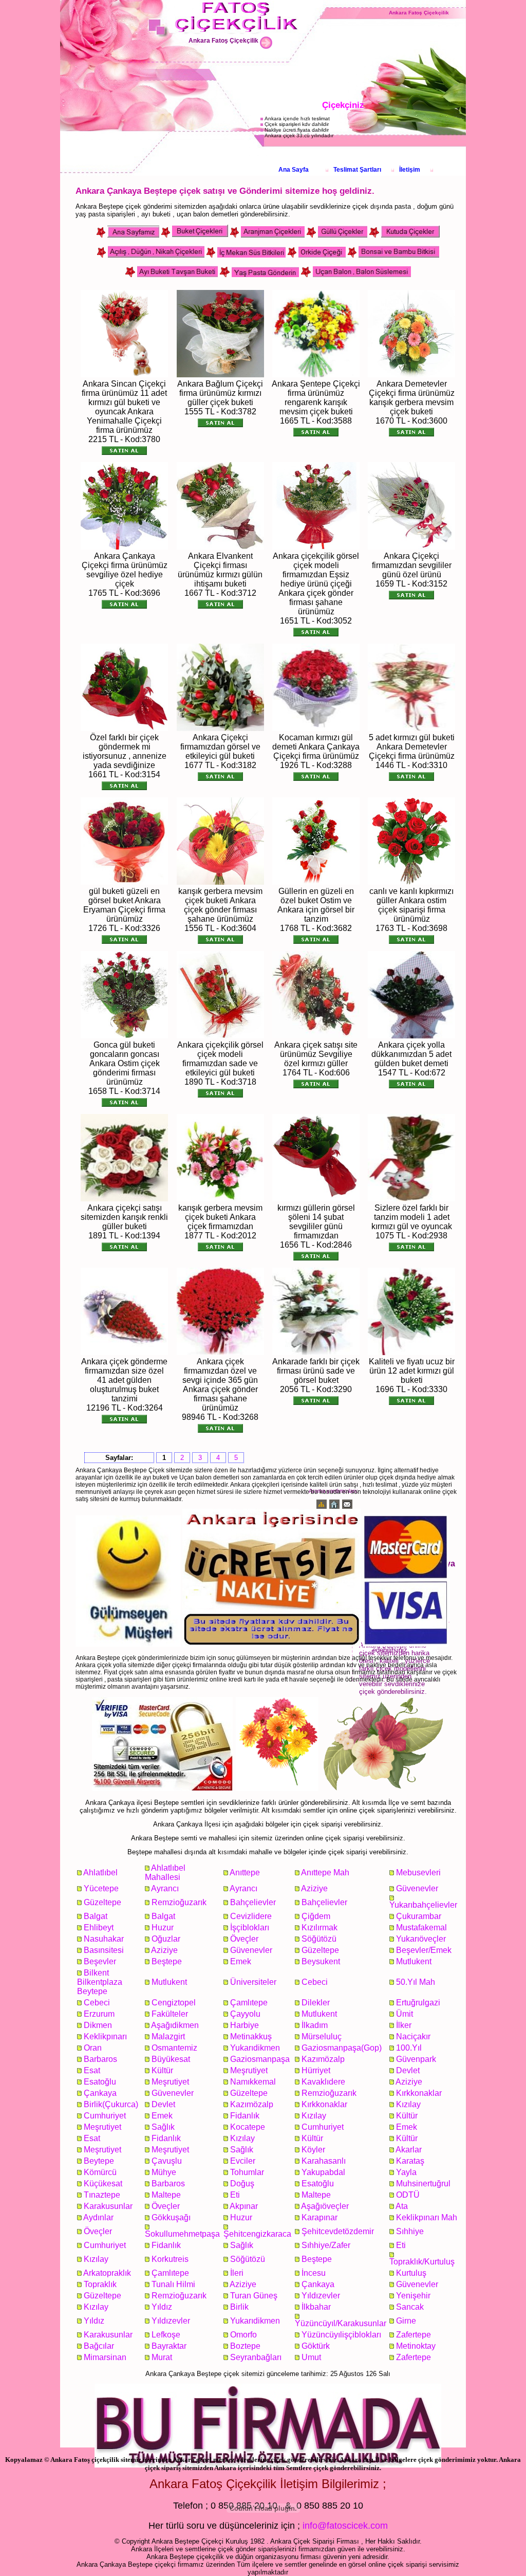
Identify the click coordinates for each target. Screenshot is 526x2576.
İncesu (314, 2273)
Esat (92, 2070)
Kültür (162, 2070)
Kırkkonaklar (419, 2093)
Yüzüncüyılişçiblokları (341, 2335)
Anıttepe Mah (325, 1872)
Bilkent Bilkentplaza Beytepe (100, 1982)
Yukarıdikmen (255, 2048)
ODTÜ (408, 2195)
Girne (406, 2321)
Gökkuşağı (171, 2217)
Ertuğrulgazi (418, 2003)
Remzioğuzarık (179, 1902)
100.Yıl (409, 2048)
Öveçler (244, 1939)
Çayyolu (245, 2014)
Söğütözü (319, 1939)
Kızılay (408, 2104)
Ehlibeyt (99, 1928)
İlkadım (315, 2025)
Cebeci (315, 1982)
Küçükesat (103, 2184)
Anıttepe (245, 1872)
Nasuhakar (104, 1939)
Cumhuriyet (105, 2116)
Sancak (410, 2307)
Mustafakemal (421, 1928)
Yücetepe (101, 1888)
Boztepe (245, 2346)
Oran (93, 2048)
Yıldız (162, 2307)
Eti (235, 2195)
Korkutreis (170, 2259)
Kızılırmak (320, 1928)
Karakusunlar (108, 2206)
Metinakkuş (251, 2036)
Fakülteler (170, 2014)
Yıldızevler (321, 2296)
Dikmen (98, 2025)
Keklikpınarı (105, 2036)
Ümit (405, 2014)
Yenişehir (413, 2296)
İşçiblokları (250, 1928)
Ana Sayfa (294, 170)
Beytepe (99, 2161)
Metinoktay (416, 2346)
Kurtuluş (411, 2273)
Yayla (406, 2172)
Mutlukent (414, 1961)
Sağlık (163, 2127)
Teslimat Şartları (357, 170)
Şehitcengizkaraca (257, 2234)
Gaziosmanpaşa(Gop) (342, 2048)
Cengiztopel (174, 2003)
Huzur (163, 1928)
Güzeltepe (102, 1902)
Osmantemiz (174, 2048)
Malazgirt (168, 2036)
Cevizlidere (251, 1916)
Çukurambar (419, 1916)
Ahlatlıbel (100, 1872)
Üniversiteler (253, 1982)
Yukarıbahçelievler (423, 1905)
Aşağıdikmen (175, 2025)
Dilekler (316, 2003)
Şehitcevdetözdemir (338, 2231)
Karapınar (320, 2217)
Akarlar (409, 2150)
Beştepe (167, 1961)
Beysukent (321, 1961)
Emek (241, 1961)
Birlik (239, 2307)
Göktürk (316, 2346)
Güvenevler (417, 1888)
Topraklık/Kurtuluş (422, 2262)
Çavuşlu (167, 2161)
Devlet (408, 2070)
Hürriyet (316, 2070)
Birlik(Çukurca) (111, 2104)
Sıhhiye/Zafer (326, 2245)
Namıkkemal (253, 2082)
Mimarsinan (105, 2357)
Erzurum (99, 2014)
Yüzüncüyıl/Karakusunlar (341, 2323)
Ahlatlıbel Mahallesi (165, 1872)
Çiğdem (316, 1916)
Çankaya (100, 2093)
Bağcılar (99, 2346)
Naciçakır (413, 2036)
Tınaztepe (102, 2195)
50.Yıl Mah (416, 1982)
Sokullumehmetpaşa (182, 2234)
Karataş (410, 2161)
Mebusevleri (418, 1872)
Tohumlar (247, 2172)
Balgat (96, 1916)
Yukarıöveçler (421, 1939)
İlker (404, 2025)
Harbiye (245, 2025)
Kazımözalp (323, 2059)
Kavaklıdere (323, 2082)
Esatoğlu (100, 2082)
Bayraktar (169, 2346)
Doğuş (242, 2184)
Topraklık (100, 2284)
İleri (237, 2273)
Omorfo (243, 2335)
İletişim (410, 170)
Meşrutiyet (249, 2070)
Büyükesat (171, 2059)
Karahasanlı (324, 2161)
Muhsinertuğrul (423, 2184)
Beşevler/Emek (424, 1950)
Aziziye (314, 1888)
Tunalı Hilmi (173, 2284)
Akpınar (244, 2206)
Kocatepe (248, 2127)
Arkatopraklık (107, 2273)
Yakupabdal (323, 2172)
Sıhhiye (410, 2231)
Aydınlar (98, 2217)
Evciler (243, 2161)
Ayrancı (165, 1888)
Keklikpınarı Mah (427, 2217)
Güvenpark (416, 2059)
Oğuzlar (166, 1939)
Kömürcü (100, 2172)
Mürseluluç (322, 2036)
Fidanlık (245, 2116)
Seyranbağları (256, 2357)
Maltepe (166, 2195)
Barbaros (100, 2059)
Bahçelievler (253, 1902)
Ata (402, 2206)
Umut (311, 2357)
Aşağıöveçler (325, 2206)
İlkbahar (316, 2307)
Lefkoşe (166, 2335)
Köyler (313, 2150)
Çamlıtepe (249, 2003)
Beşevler (100, 1961)
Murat (162, 2357)
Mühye (164, 2172)
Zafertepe (414, 2335)
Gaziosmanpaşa (260, 2059)
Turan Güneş (254, 2296)
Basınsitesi (104, 1950)
